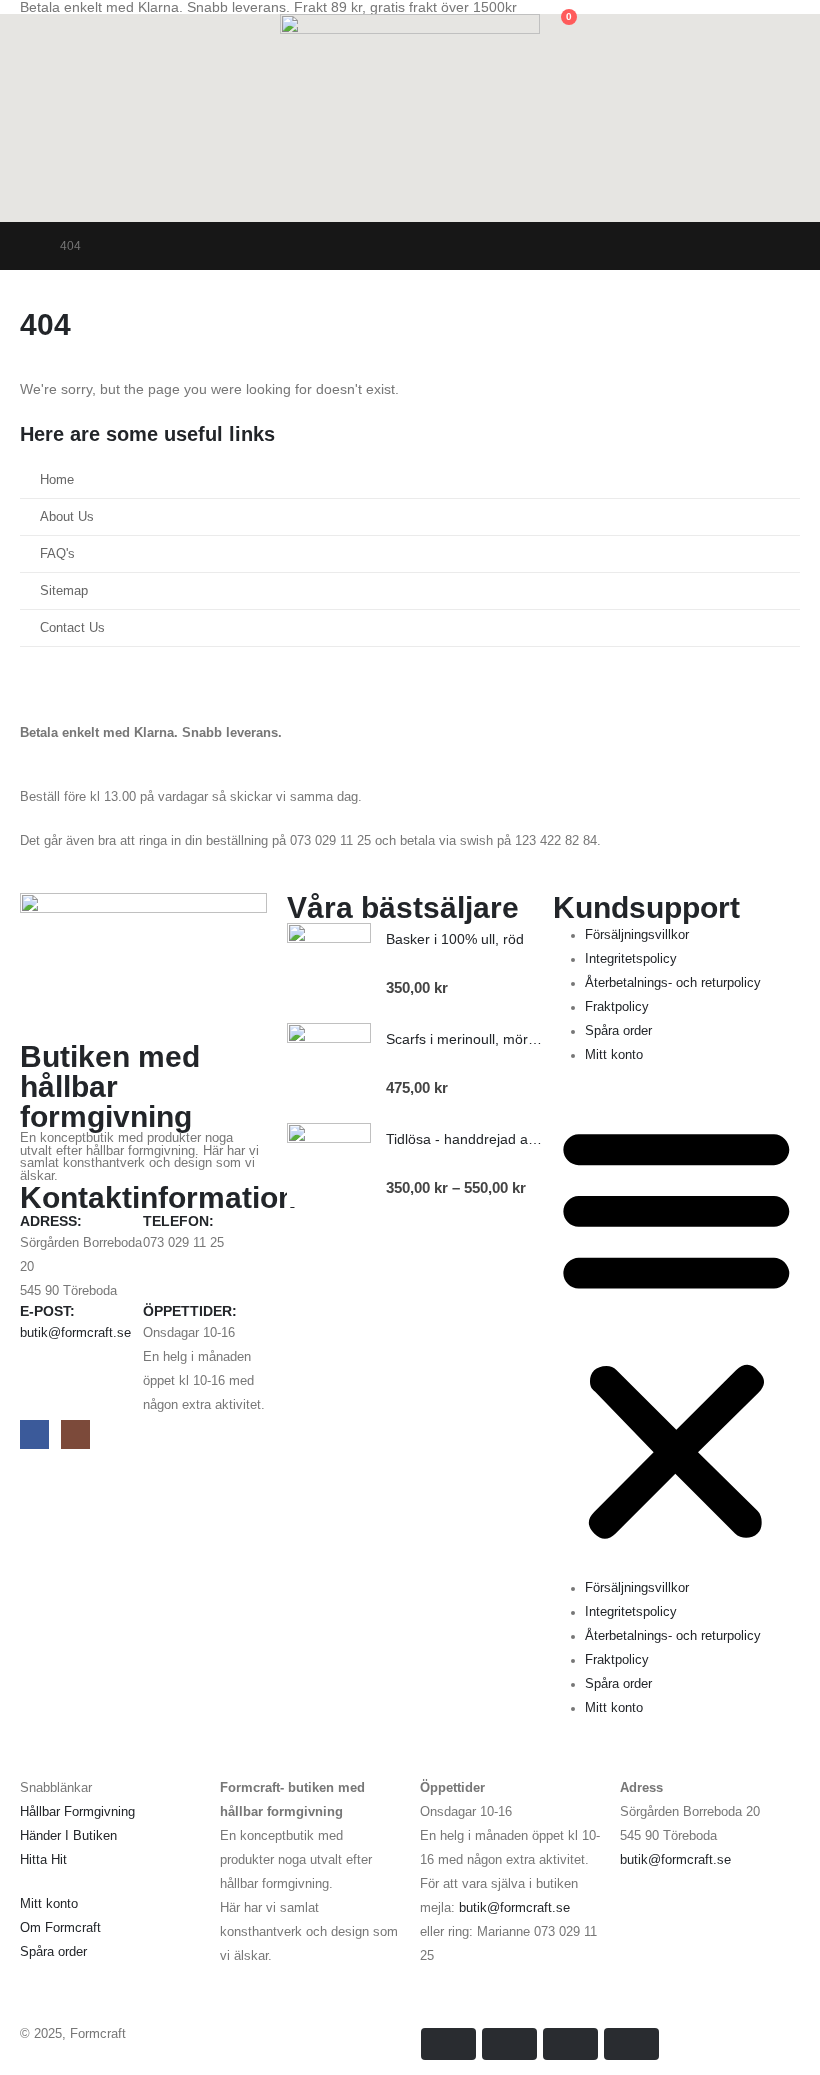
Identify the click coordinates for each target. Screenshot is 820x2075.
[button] (35, 27)
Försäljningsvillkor (637, 935)
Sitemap (64, 591)
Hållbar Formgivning (77, 1812)
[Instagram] (75, 1434)
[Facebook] (34, 1434)
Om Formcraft (60, 1928)
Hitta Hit (43, 1860)
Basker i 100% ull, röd (455, 939)
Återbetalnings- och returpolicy (673, 983)
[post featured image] (329, 965)
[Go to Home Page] (26, 246)
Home (57, 480)
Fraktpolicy (617, 1007)
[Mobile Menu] (788, 197)
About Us (67, 517)
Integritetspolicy (631, 959)
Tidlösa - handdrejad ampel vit (481, 1139)
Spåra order (618, 1031)
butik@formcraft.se (75, 1333)
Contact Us (72, 628)
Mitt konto (614, 1055)
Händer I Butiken (68, 1836)
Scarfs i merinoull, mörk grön (477, 1039)
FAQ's (57, 554)
